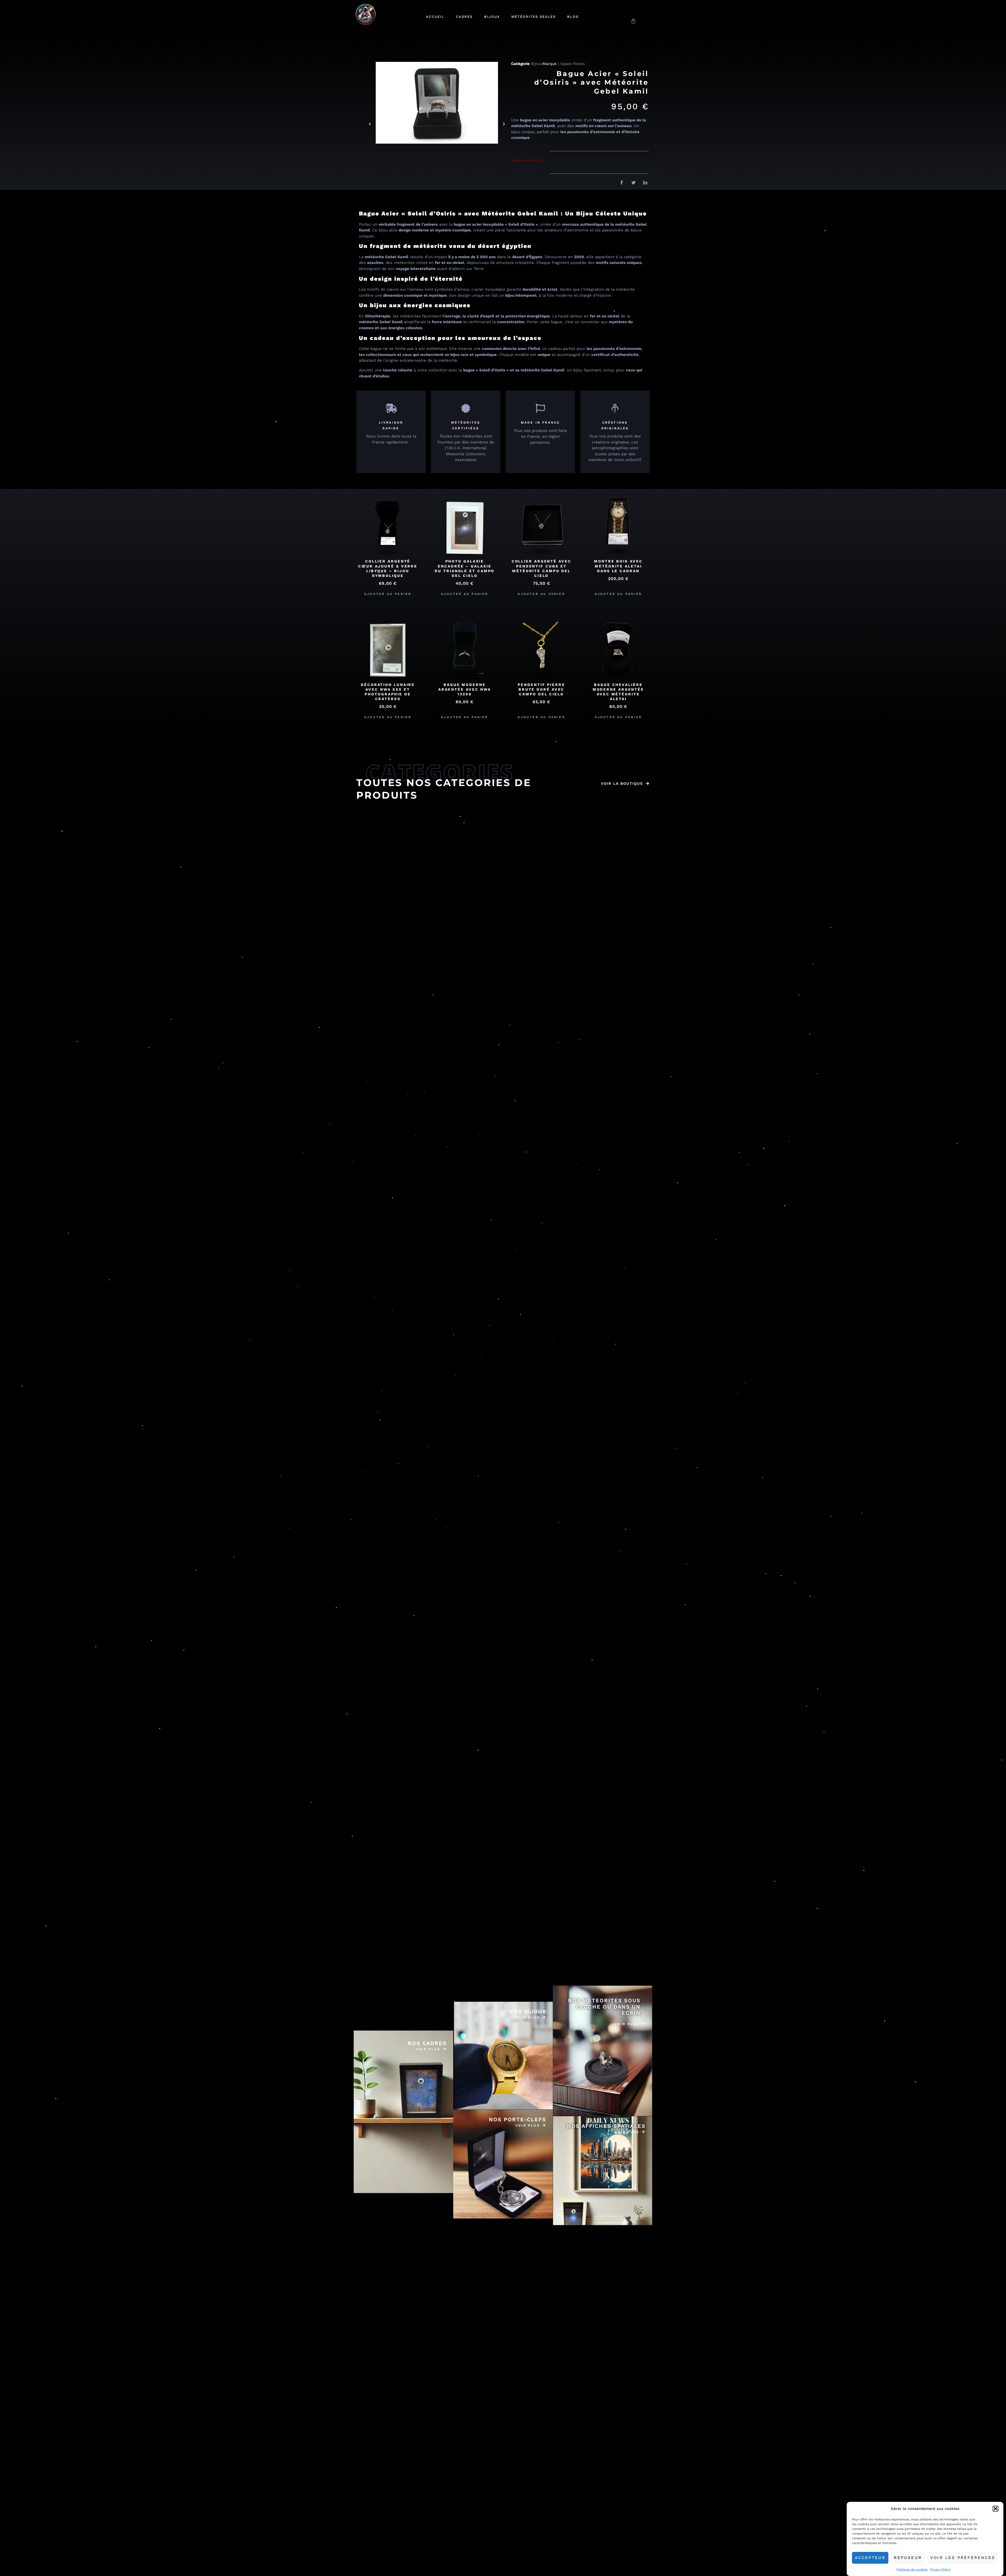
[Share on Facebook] (620, 183)
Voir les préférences (963, 2558)
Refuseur (908, 2558)
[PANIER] (633, 21)
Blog (573, 17)
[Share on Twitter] (632, 183)
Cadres (464, 17)
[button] (996, 2509)
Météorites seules (534, 17)
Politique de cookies (912, 2569)
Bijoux (492, 17)
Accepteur (870, 2558)
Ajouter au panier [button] (388, 594)
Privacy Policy (940, 2569)
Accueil (435, 17)
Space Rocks (573, 64)
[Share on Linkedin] (643, 183)
